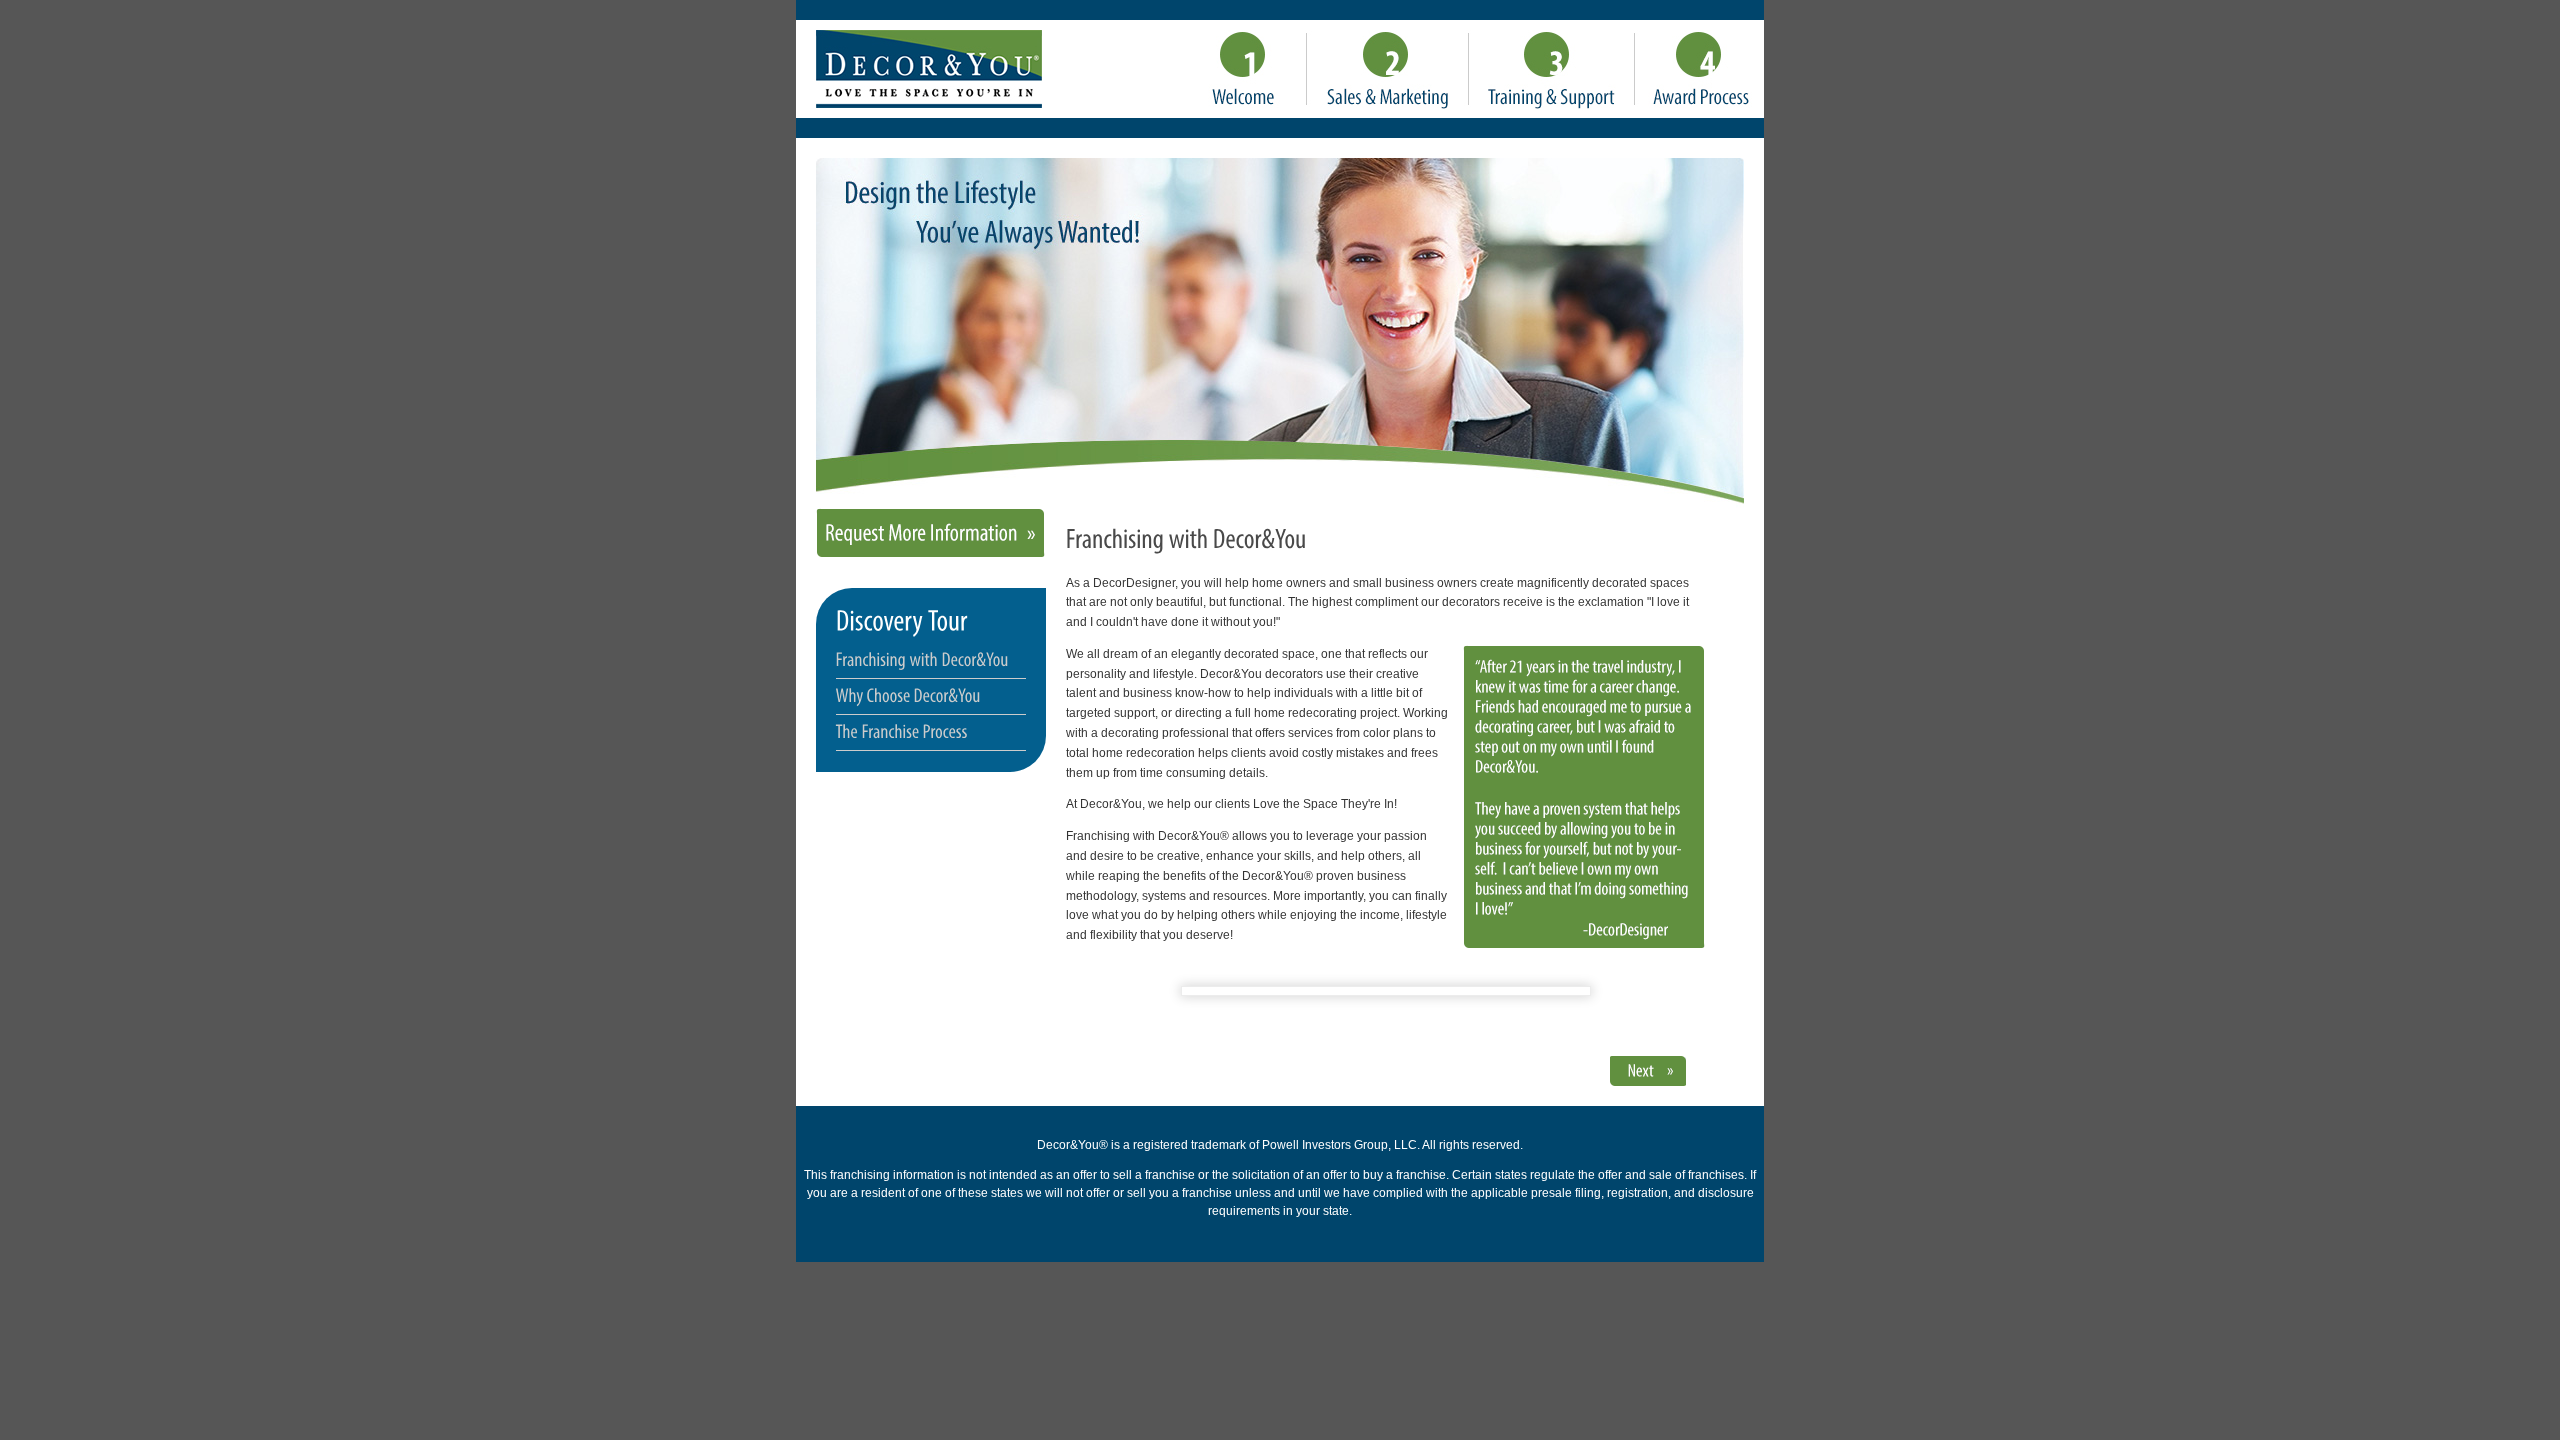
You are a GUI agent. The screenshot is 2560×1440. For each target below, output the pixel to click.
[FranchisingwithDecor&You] (922, 659)
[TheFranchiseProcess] (902, 731)
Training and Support (1552, 70)
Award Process (1699, 70)
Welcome (1245, 70)
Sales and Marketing (1388, 70)
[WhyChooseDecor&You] (908, 695)
